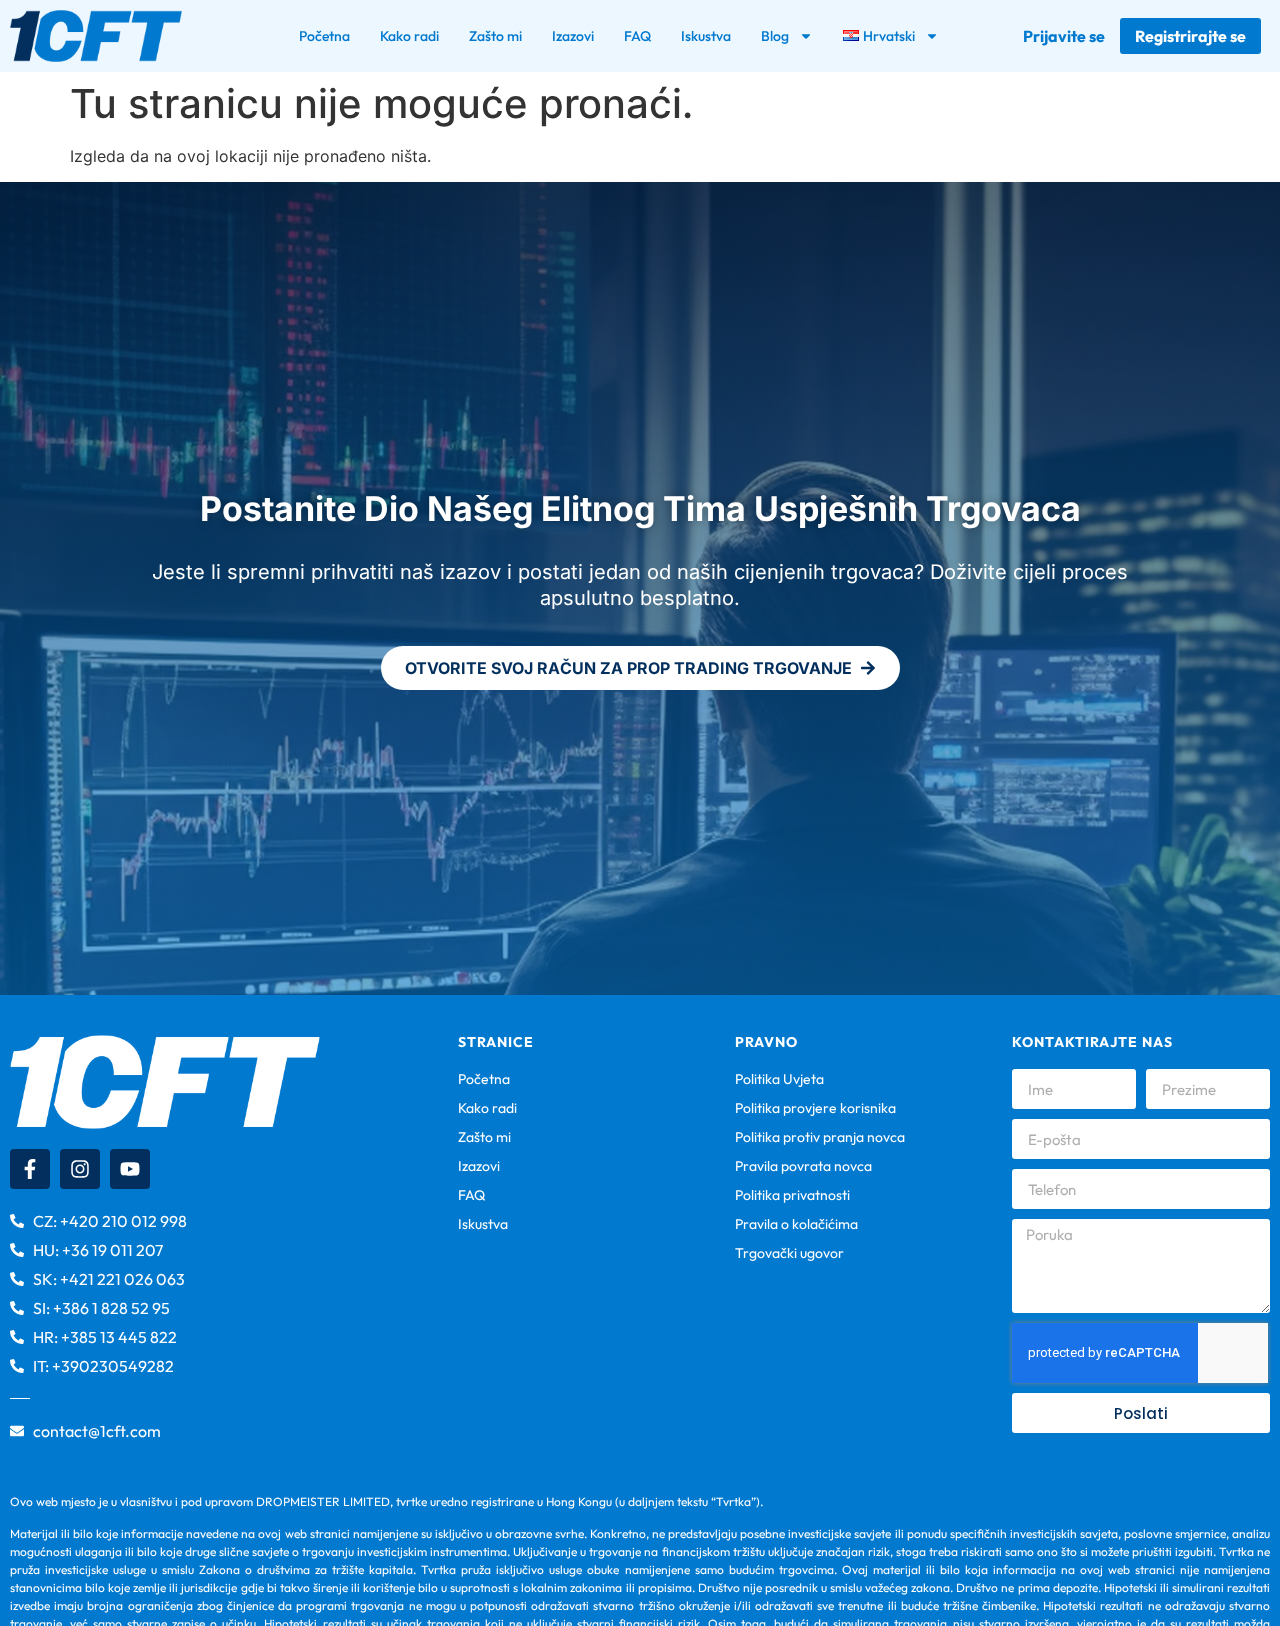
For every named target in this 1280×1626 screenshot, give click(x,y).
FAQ (637, 36)
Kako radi (409, 36)
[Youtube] (130, 1169)
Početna (324, 36)
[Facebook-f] (30, 1169)
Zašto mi (495, 36)
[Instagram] (80, 1169)
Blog (775, 36)
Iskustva (706, 36)
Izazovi (573, 36)
